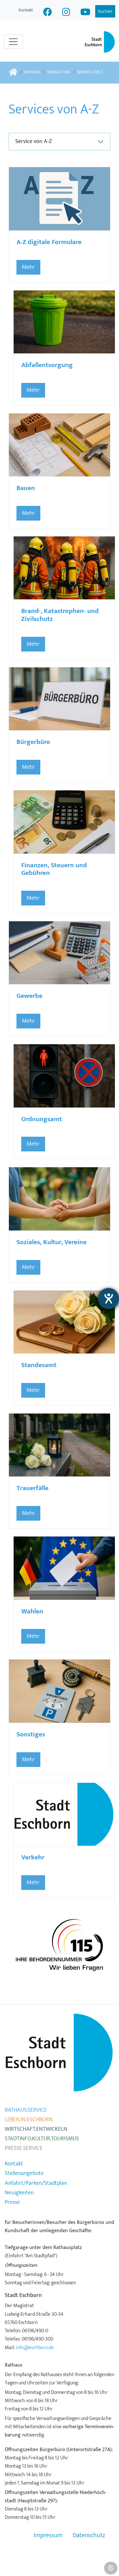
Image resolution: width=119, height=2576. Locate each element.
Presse (12, 2202)
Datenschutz (89, 2535)
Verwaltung (59, 72)
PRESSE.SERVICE (24, 2148)
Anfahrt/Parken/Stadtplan (36, 2183)
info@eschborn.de (35, 2348)
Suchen (105, 11)
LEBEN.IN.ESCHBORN (29, 2120)
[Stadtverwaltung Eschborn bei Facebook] (48, 13)
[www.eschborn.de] (13, 73)
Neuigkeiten (19, 2193)
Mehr (28, 267)
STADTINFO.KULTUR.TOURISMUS (42, 2139)
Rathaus (32, 72)
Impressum (48, 2535)
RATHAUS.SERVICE (26, 2110)
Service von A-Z (33, 141)
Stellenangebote (24, 2173)
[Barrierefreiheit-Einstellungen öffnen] (109, 1298)
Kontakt (26, 10)
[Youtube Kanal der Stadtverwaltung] (85, 13)
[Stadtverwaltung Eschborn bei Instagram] (66, 13)
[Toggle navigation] (13, 42)
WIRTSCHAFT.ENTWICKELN (36, 2129)
